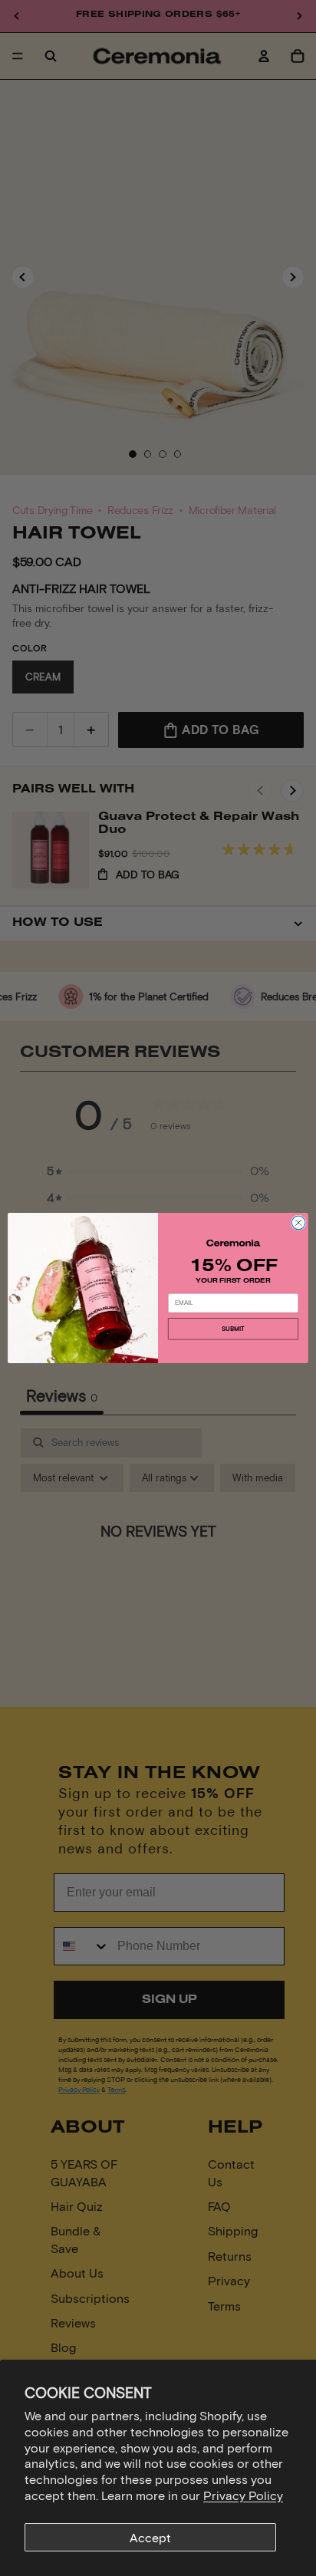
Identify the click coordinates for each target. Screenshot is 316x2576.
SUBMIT (233, 1329)
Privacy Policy (243, 2495)
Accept (150, 2537)
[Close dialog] (298, 1223)
